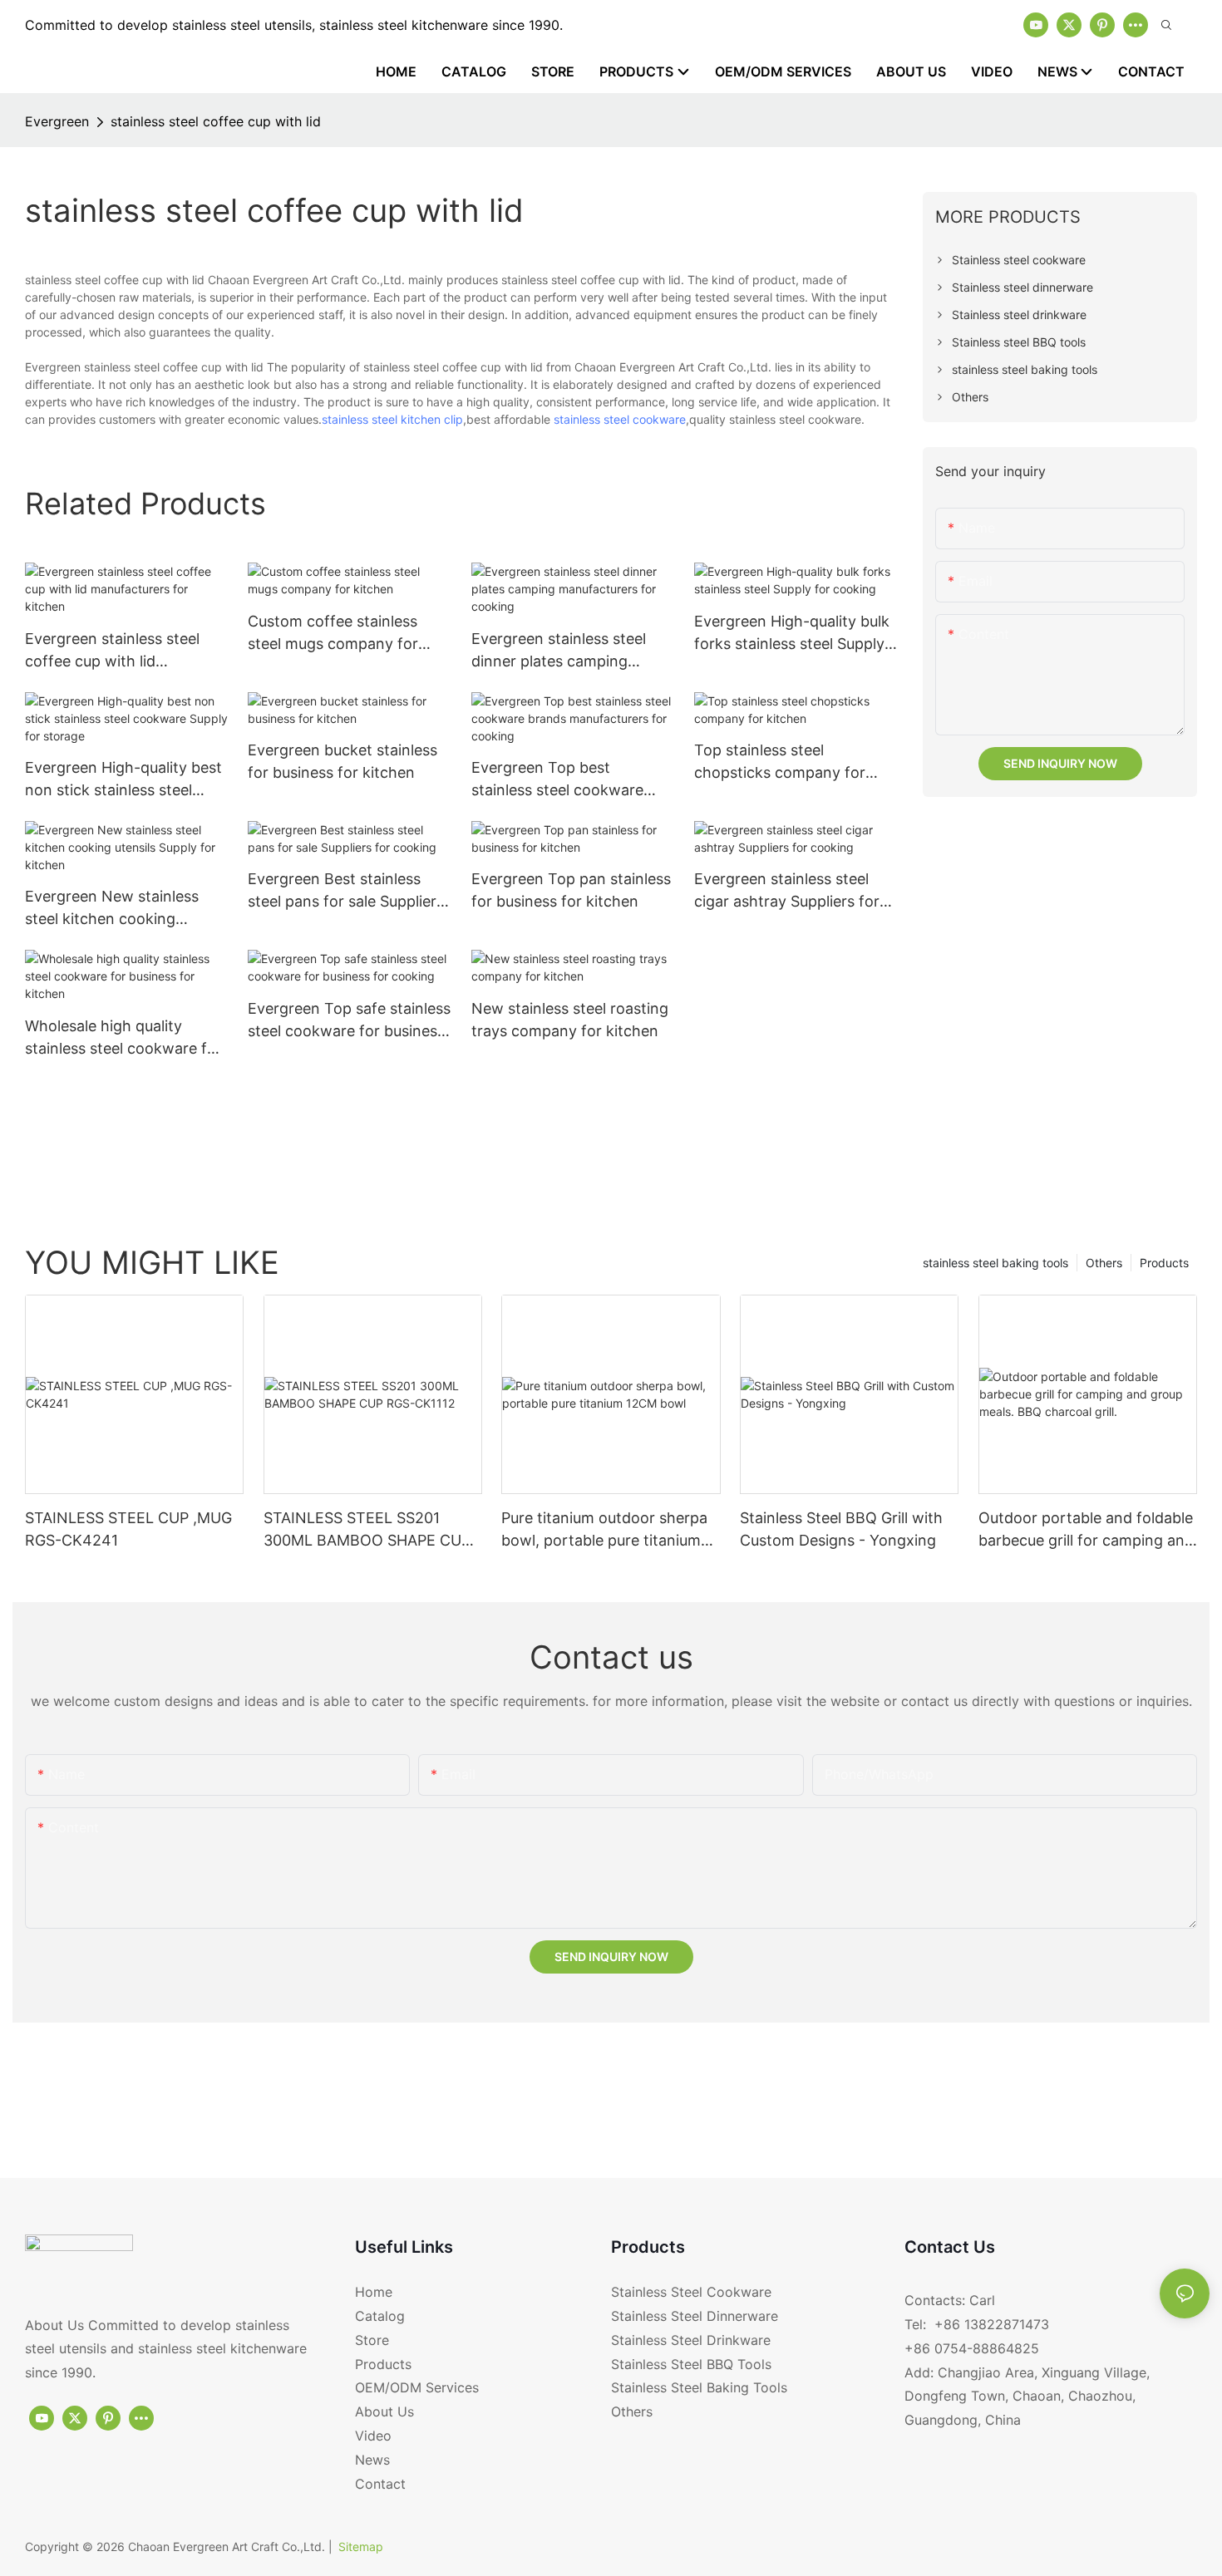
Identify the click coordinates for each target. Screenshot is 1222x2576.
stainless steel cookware (620, 419)
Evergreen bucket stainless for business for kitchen (342, 761)
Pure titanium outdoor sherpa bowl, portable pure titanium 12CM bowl (604, 1530)
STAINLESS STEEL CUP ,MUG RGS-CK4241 (128, 1529)
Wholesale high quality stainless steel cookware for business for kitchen (123, 1038)
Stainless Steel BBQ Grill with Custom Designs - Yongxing (841, 1529)
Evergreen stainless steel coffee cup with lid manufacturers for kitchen (117, 651)
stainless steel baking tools (995, 1263)
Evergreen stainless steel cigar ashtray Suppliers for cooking (787, 891)
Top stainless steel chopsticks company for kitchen (780, 762)
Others (1104, 1263)
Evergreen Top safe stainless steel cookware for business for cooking (349, 1021)
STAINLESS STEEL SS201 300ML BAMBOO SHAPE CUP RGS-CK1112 (367, 1530)
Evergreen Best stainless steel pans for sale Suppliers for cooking (346, 891)
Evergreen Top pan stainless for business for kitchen (571, 890)
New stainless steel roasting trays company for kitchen (570, 1020)
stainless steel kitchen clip (392, 419)
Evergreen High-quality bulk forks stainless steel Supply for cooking (792, 634)
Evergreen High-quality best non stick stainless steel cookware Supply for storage (123, 780)
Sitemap (361, 2547)
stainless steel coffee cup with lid (216, 121)
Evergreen (57, 121)
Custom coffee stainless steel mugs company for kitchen (333, 634)
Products (1164, 1263)
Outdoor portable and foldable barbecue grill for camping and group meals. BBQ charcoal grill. (1086, 1530)
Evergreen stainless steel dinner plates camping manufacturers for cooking (566, 651)
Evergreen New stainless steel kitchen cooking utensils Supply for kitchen (118, 909)
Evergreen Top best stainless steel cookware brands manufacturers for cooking (562, 780)
